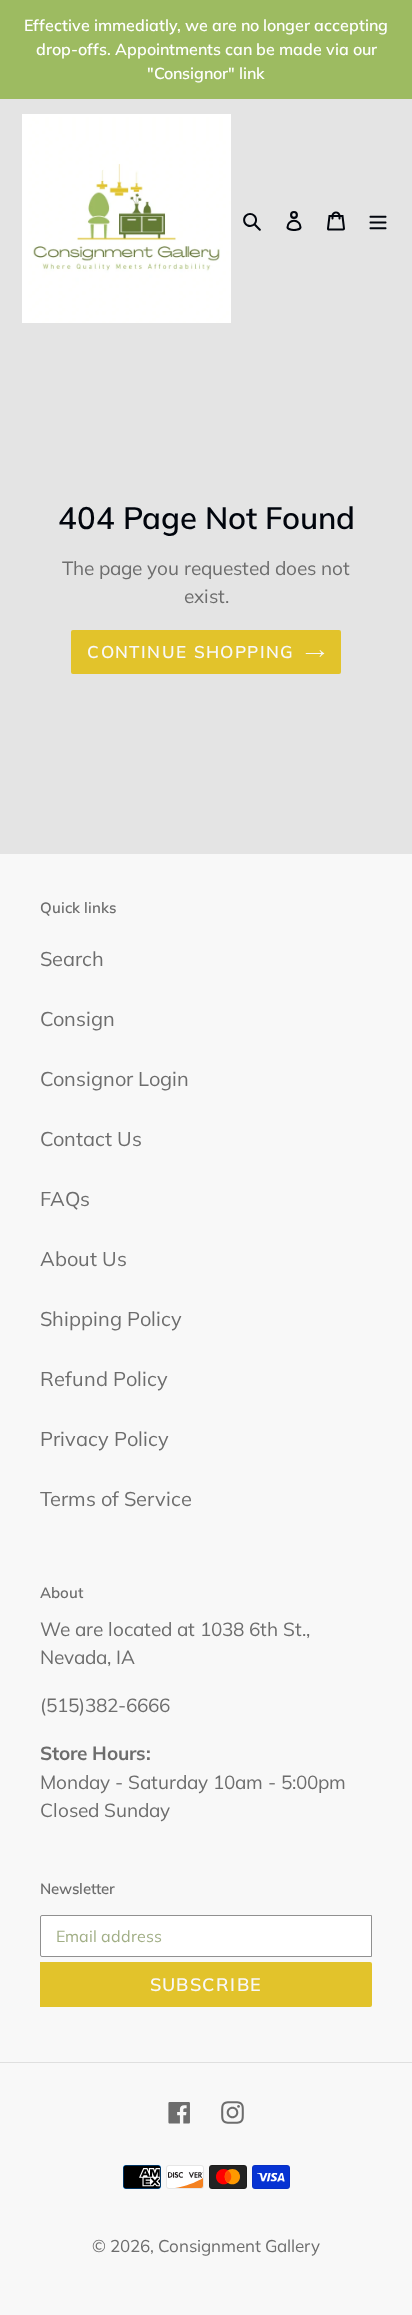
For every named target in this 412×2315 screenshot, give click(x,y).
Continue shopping (190, 651)
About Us (83, 1258)
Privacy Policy (104, 1438)
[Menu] (378, 219)
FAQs (65, 1198)
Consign (77, 1018)
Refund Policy (104, 1378)
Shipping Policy (111, 1318)
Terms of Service (116, 1498)
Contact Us (91, 1138)
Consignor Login (114, 1078)
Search (72, 958)
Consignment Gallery (239, 2245)
